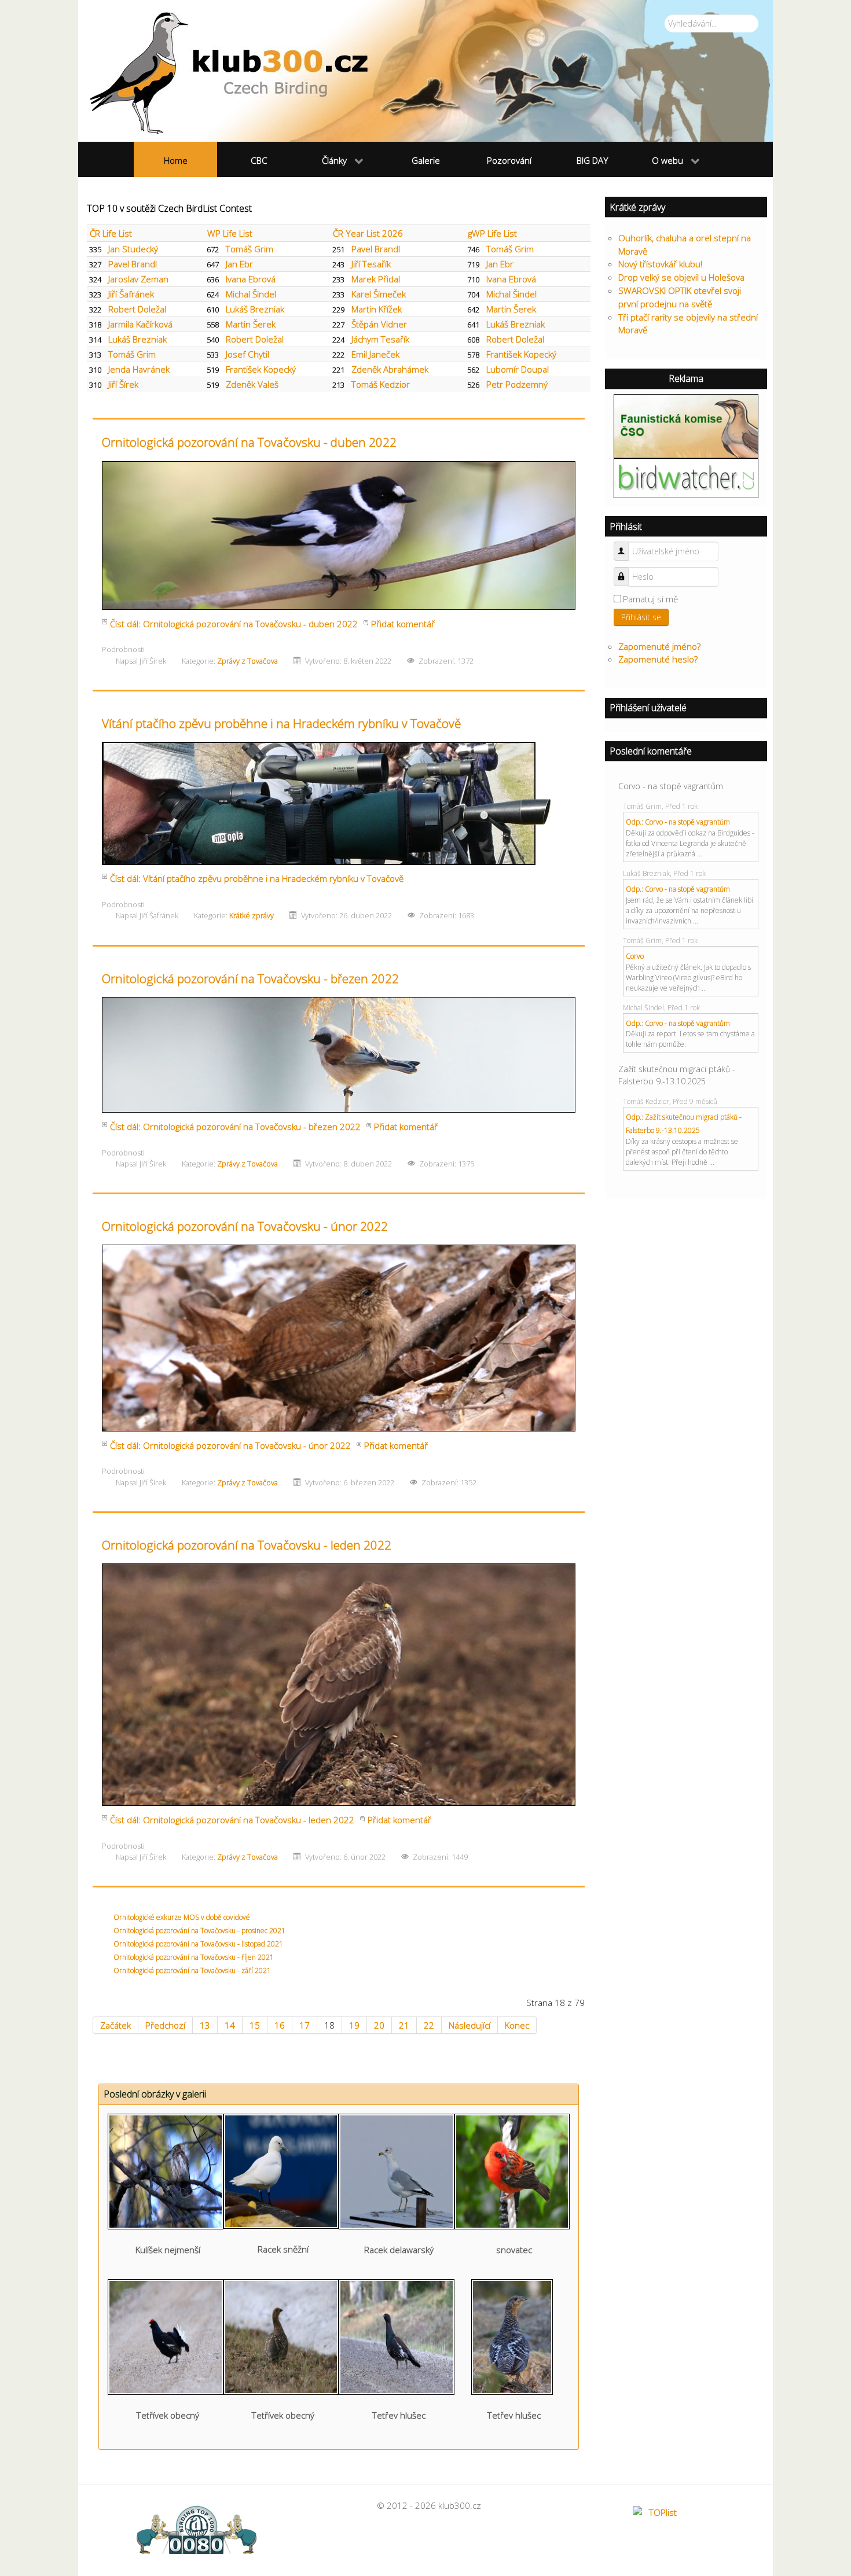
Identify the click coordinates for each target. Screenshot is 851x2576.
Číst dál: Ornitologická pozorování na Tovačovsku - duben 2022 (234, 624)
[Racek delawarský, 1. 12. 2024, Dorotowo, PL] (397, 2170)
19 (354, 2025)
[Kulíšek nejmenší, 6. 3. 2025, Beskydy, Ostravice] (166, 2170)
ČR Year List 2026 (368, 233)
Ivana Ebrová (251, 279)
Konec (517, 2025)
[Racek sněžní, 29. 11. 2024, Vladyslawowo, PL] (281, 2170)
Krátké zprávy (252, 915)
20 (379, 2025)
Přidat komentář (403, 624)
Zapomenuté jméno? (659, 646)
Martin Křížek (377, 309)
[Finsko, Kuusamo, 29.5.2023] (166, 2336)
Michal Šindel (251, 294)
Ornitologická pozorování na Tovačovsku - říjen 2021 (194, 1957)
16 (280, 2025)
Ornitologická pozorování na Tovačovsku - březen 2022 (250, 978)
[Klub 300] (425, 71)
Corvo (635, 956)
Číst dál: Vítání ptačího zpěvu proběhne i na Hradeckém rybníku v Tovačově (257, 878)
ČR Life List (111, 233)
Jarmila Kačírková (140, 324)
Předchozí (165, 2025)
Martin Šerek (511, 309)
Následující (469, 2025)
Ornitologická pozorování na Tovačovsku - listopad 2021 (198, 1944)
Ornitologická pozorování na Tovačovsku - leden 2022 (247, 1545)
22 (429, 2025)
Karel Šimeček (379, 294)
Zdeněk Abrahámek (390, 369)
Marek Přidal (376, 279)
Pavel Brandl (376, 249)
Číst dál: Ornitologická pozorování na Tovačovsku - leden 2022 (232, 1820)
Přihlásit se (641, 617)
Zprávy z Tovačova (247, 661)
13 (205, 2025)
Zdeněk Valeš (252, 384)
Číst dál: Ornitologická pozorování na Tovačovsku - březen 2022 (235, 1127)
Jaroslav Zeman (138, 279)
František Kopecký (521, 354)
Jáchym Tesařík (380, 339)
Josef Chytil (247, 354)
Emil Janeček (375, 354)
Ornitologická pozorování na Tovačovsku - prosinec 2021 (199, 1931)
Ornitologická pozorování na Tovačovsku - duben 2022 (249, 442)
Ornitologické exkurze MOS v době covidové (182, 1917)
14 (230, 2025)
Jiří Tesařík (371, 264)
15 (255, 2025)
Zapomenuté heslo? (658, 659)
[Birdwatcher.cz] (686, 477)
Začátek (115, 2025)
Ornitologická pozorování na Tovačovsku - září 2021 (192, 1970)
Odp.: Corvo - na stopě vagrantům (678, 822)
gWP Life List (492, 233)
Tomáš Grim (250, 249)
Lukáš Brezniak (255, 309)
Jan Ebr (239, 264)
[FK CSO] (686, 425)
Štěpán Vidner (379, 324)
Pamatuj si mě (650, 599)
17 (305, 2025)
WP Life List (230, 233)
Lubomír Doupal (518, 369)
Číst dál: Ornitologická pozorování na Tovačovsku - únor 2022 (230, 1445)
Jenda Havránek (139, 369)
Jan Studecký (133, 249)
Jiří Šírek (123, 384)
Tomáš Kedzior (381, 384)
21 (404, 2025)
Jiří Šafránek (131, 294)
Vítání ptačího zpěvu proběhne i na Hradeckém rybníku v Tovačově (281, 723)
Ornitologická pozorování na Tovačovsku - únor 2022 (245, 1226)
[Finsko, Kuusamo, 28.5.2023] (512, 2336)
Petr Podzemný (517, 384)
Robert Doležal (137, 309)
